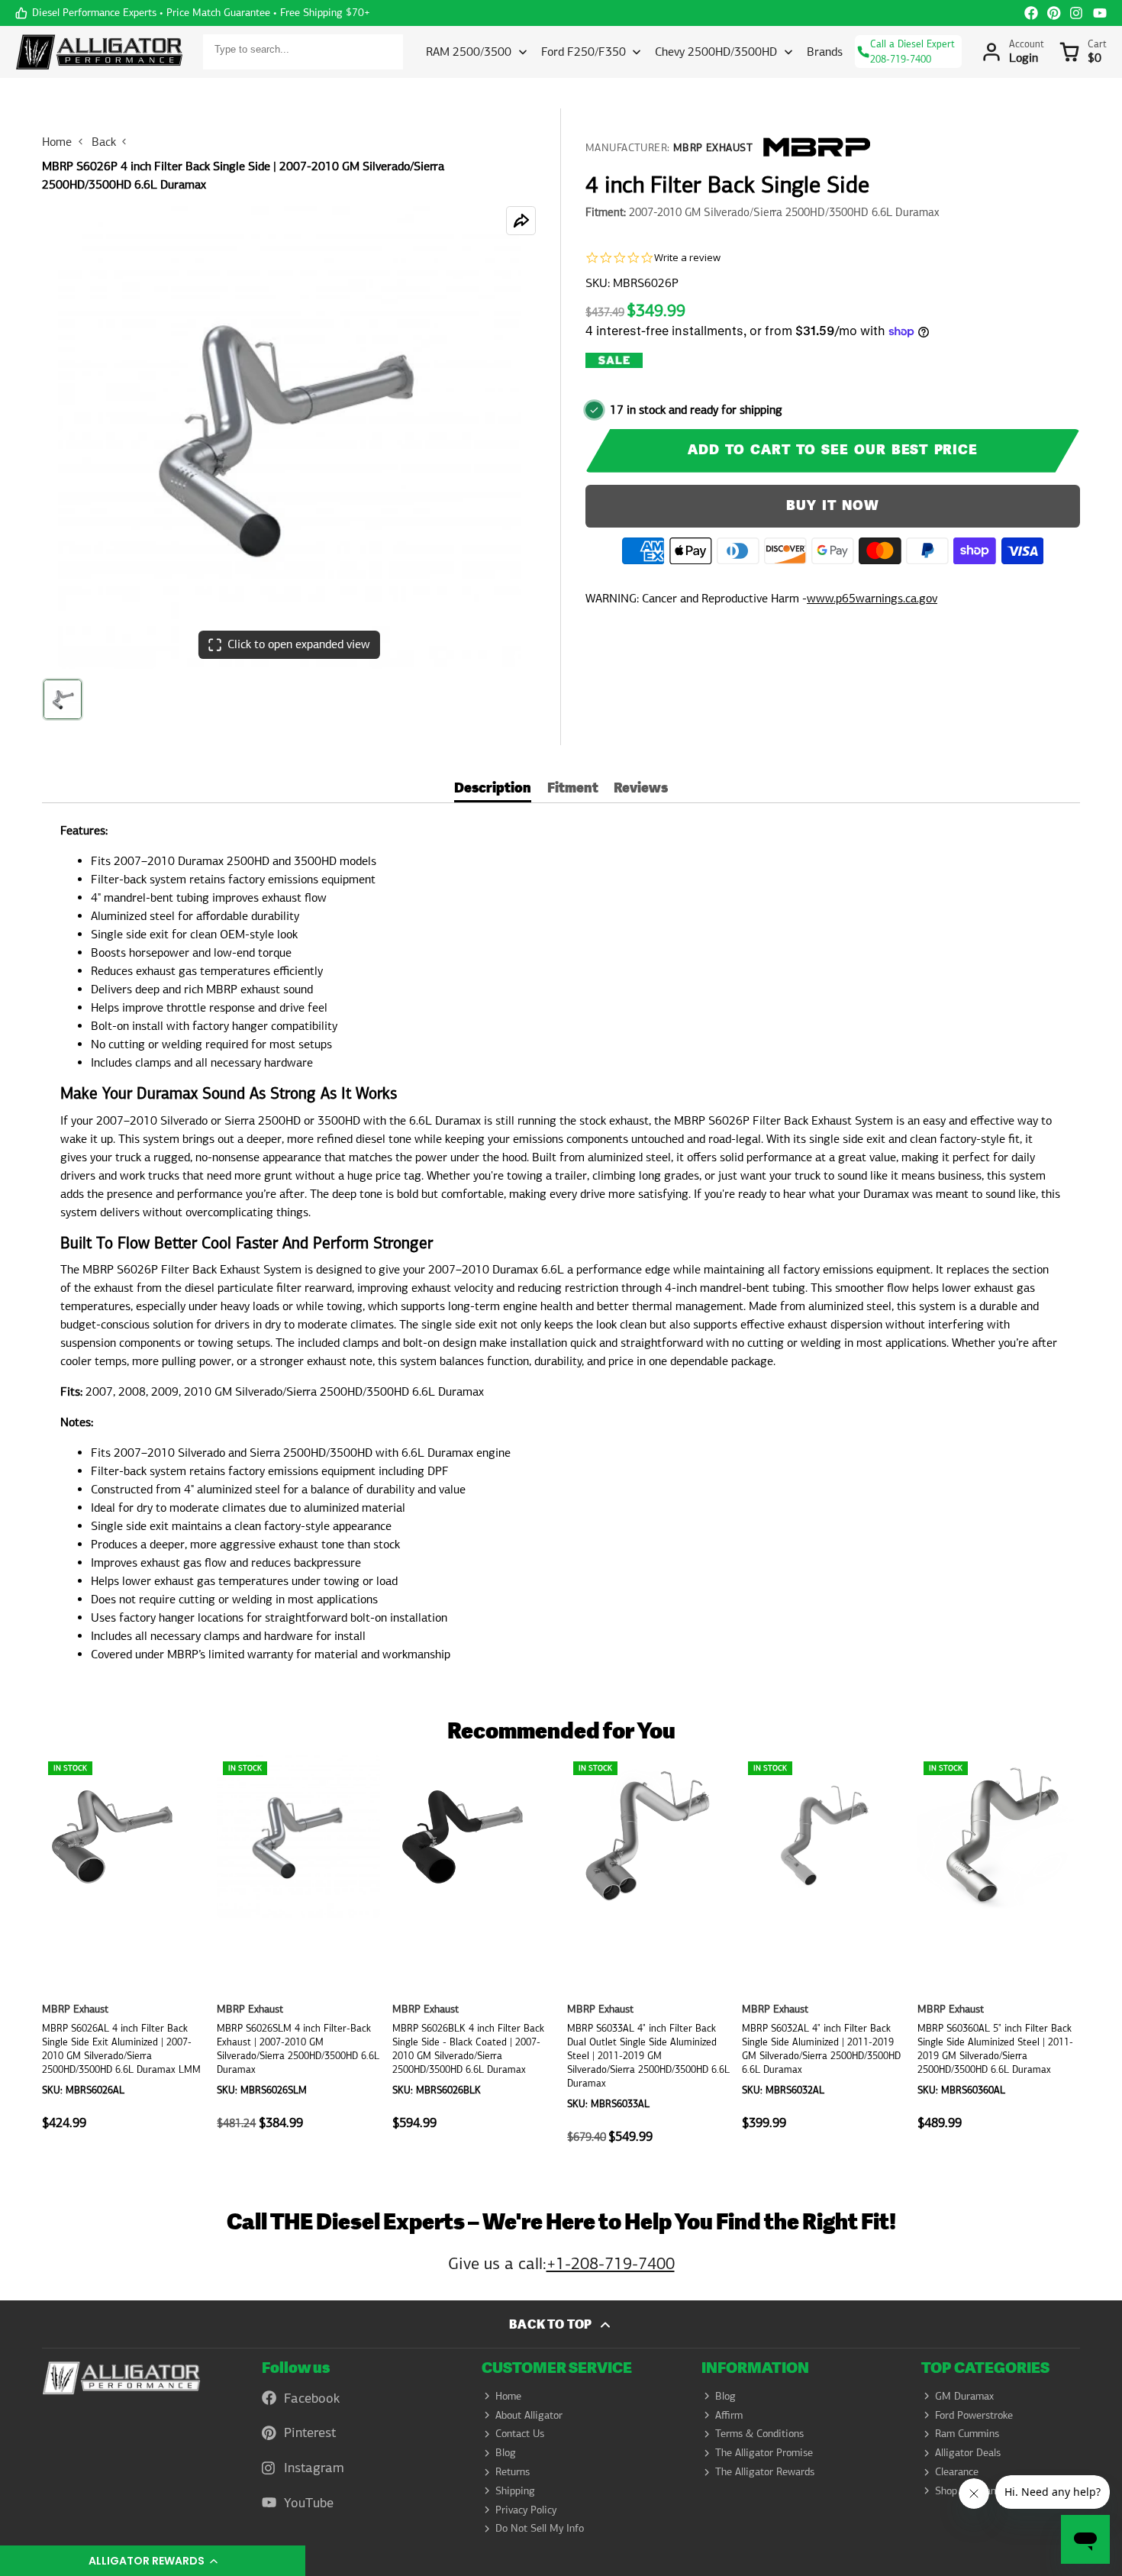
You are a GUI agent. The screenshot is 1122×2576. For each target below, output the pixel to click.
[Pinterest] (1054, 13)
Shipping (515, 2490)
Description (493, 790)
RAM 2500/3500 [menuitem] (469, 52)
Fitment (573, 790)
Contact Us (520, 2433)
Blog (506, 2452)
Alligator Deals (968, 2452)
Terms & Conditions (759, 2433)
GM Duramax (964, 2396)
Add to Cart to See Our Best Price (833, 450)
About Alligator (529, 2415)
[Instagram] (1077, 13)
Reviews (641, 790)
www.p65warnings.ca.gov (872, 598)
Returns (513, 2471)
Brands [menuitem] (825, 52)
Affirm (729, 2415)
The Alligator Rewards (765, 2471)
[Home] (99, 52)
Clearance (957, 2471)
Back (104, 142)
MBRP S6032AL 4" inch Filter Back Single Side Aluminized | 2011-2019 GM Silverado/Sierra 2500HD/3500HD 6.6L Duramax (823, 1958)
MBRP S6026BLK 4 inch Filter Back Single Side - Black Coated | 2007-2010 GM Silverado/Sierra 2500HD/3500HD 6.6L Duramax (474, 1958)
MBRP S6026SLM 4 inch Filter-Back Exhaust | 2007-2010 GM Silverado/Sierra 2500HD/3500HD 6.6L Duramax (298, 1958)
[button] (153, 2561)
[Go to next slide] (1075, 1958)
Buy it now (833, 506)
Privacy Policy (526, 2510)
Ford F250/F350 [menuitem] (584, 52)
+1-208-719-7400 (611, 2263)
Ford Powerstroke (974, 2415)
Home (57, 142)
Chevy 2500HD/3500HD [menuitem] (716, 52)
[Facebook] (1031, 13)
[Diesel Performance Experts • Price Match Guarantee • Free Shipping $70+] (193, 13)
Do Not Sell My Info (540, 2528)
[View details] (121, 2378)
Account (1013, 52)
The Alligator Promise (764, 2452)
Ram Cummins (967, 2433)
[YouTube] (1100, 13)
